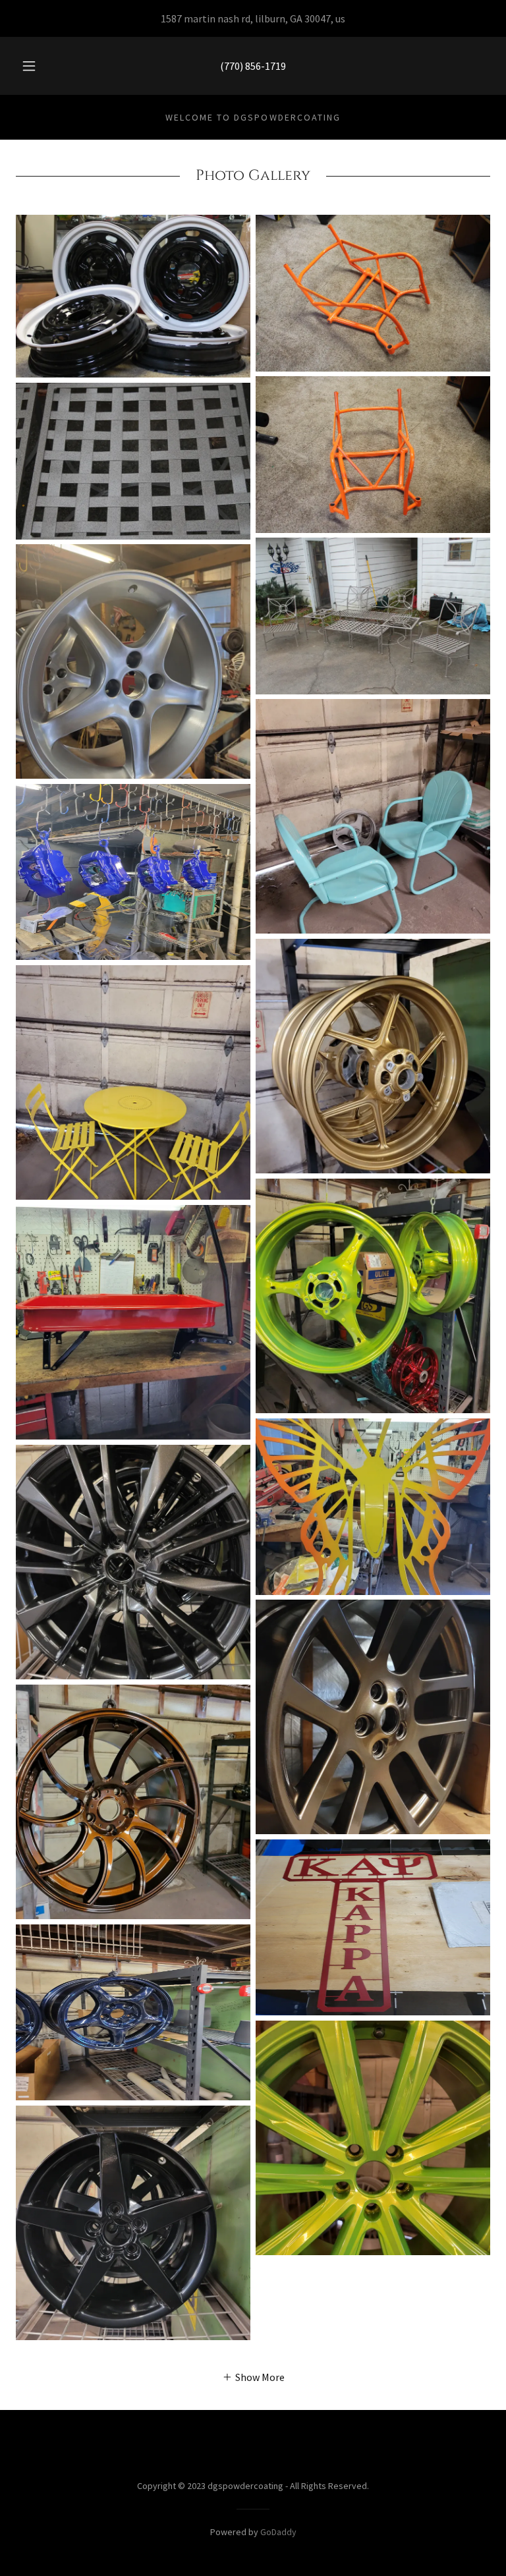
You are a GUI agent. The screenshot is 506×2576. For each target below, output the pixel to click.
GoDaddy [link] (278, 2532)
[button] (36, 66)
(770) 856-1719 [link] (253, 66)
